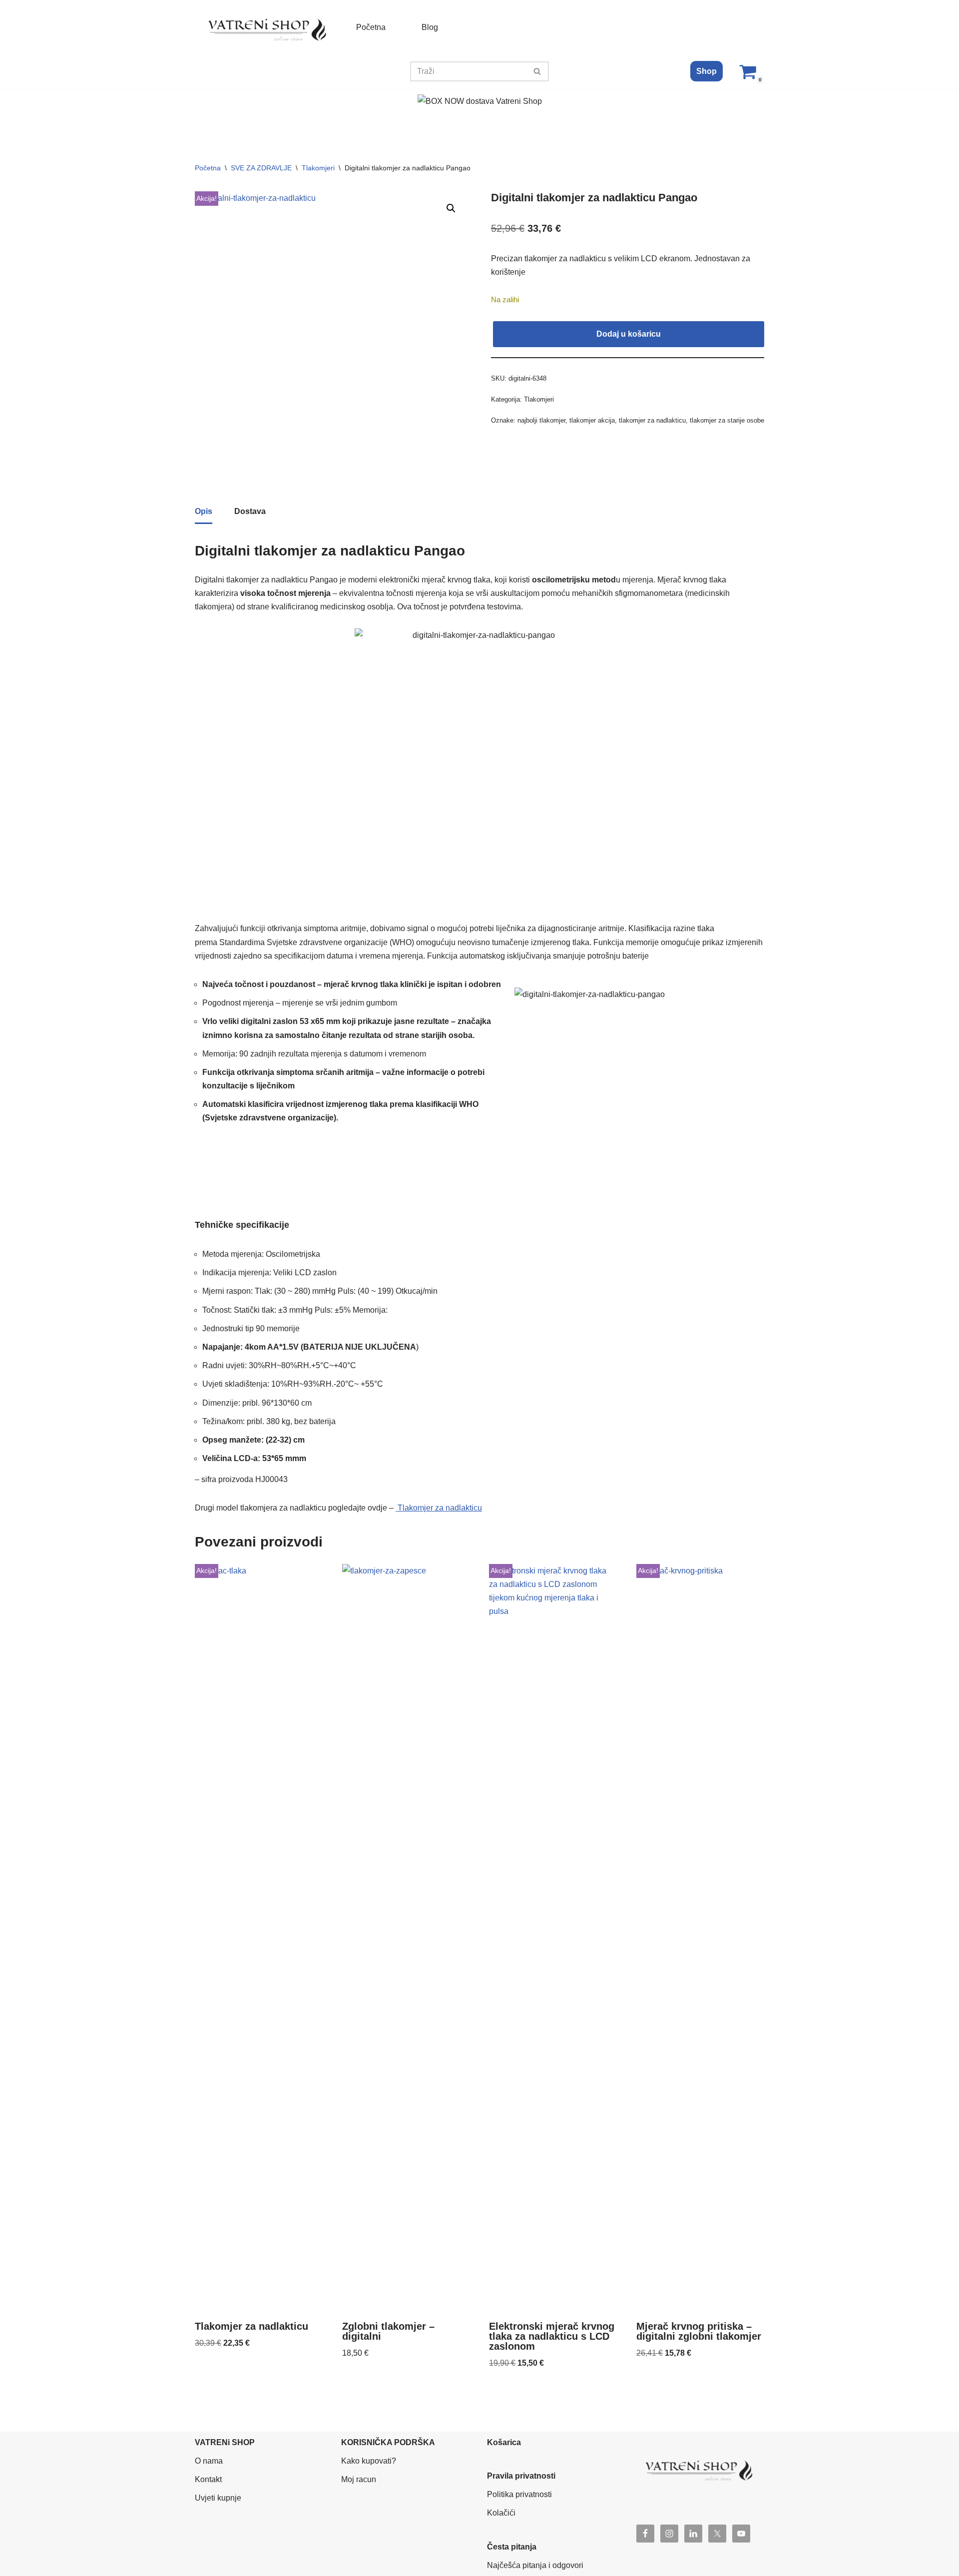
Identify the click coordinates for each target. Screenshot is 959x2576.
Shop (707, 71)
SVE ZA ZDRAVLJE (261, 168)
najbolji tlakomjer (541, 420)
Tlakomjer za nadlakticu (439, 1508)
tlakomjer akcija (592, 420)
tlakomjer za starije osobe (727, 420)
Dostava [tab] (250, 511)
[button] (451, 208)
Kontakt (208, 2479)
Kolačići (501, 2513)
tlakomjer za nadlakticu (652, 420)
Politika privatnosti (519, 2494)
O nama (209, 2461)
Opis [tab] (204, 511)
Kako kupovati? (369, 2461)
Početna (371, 27)
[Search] (538, 71)
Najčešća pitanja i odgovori (535, 2565)
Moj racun (359, 2479)
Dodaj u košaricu (629, 334)
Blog (430, 27)
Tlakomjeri (318, 168)
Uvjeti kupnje (218, 2498)
